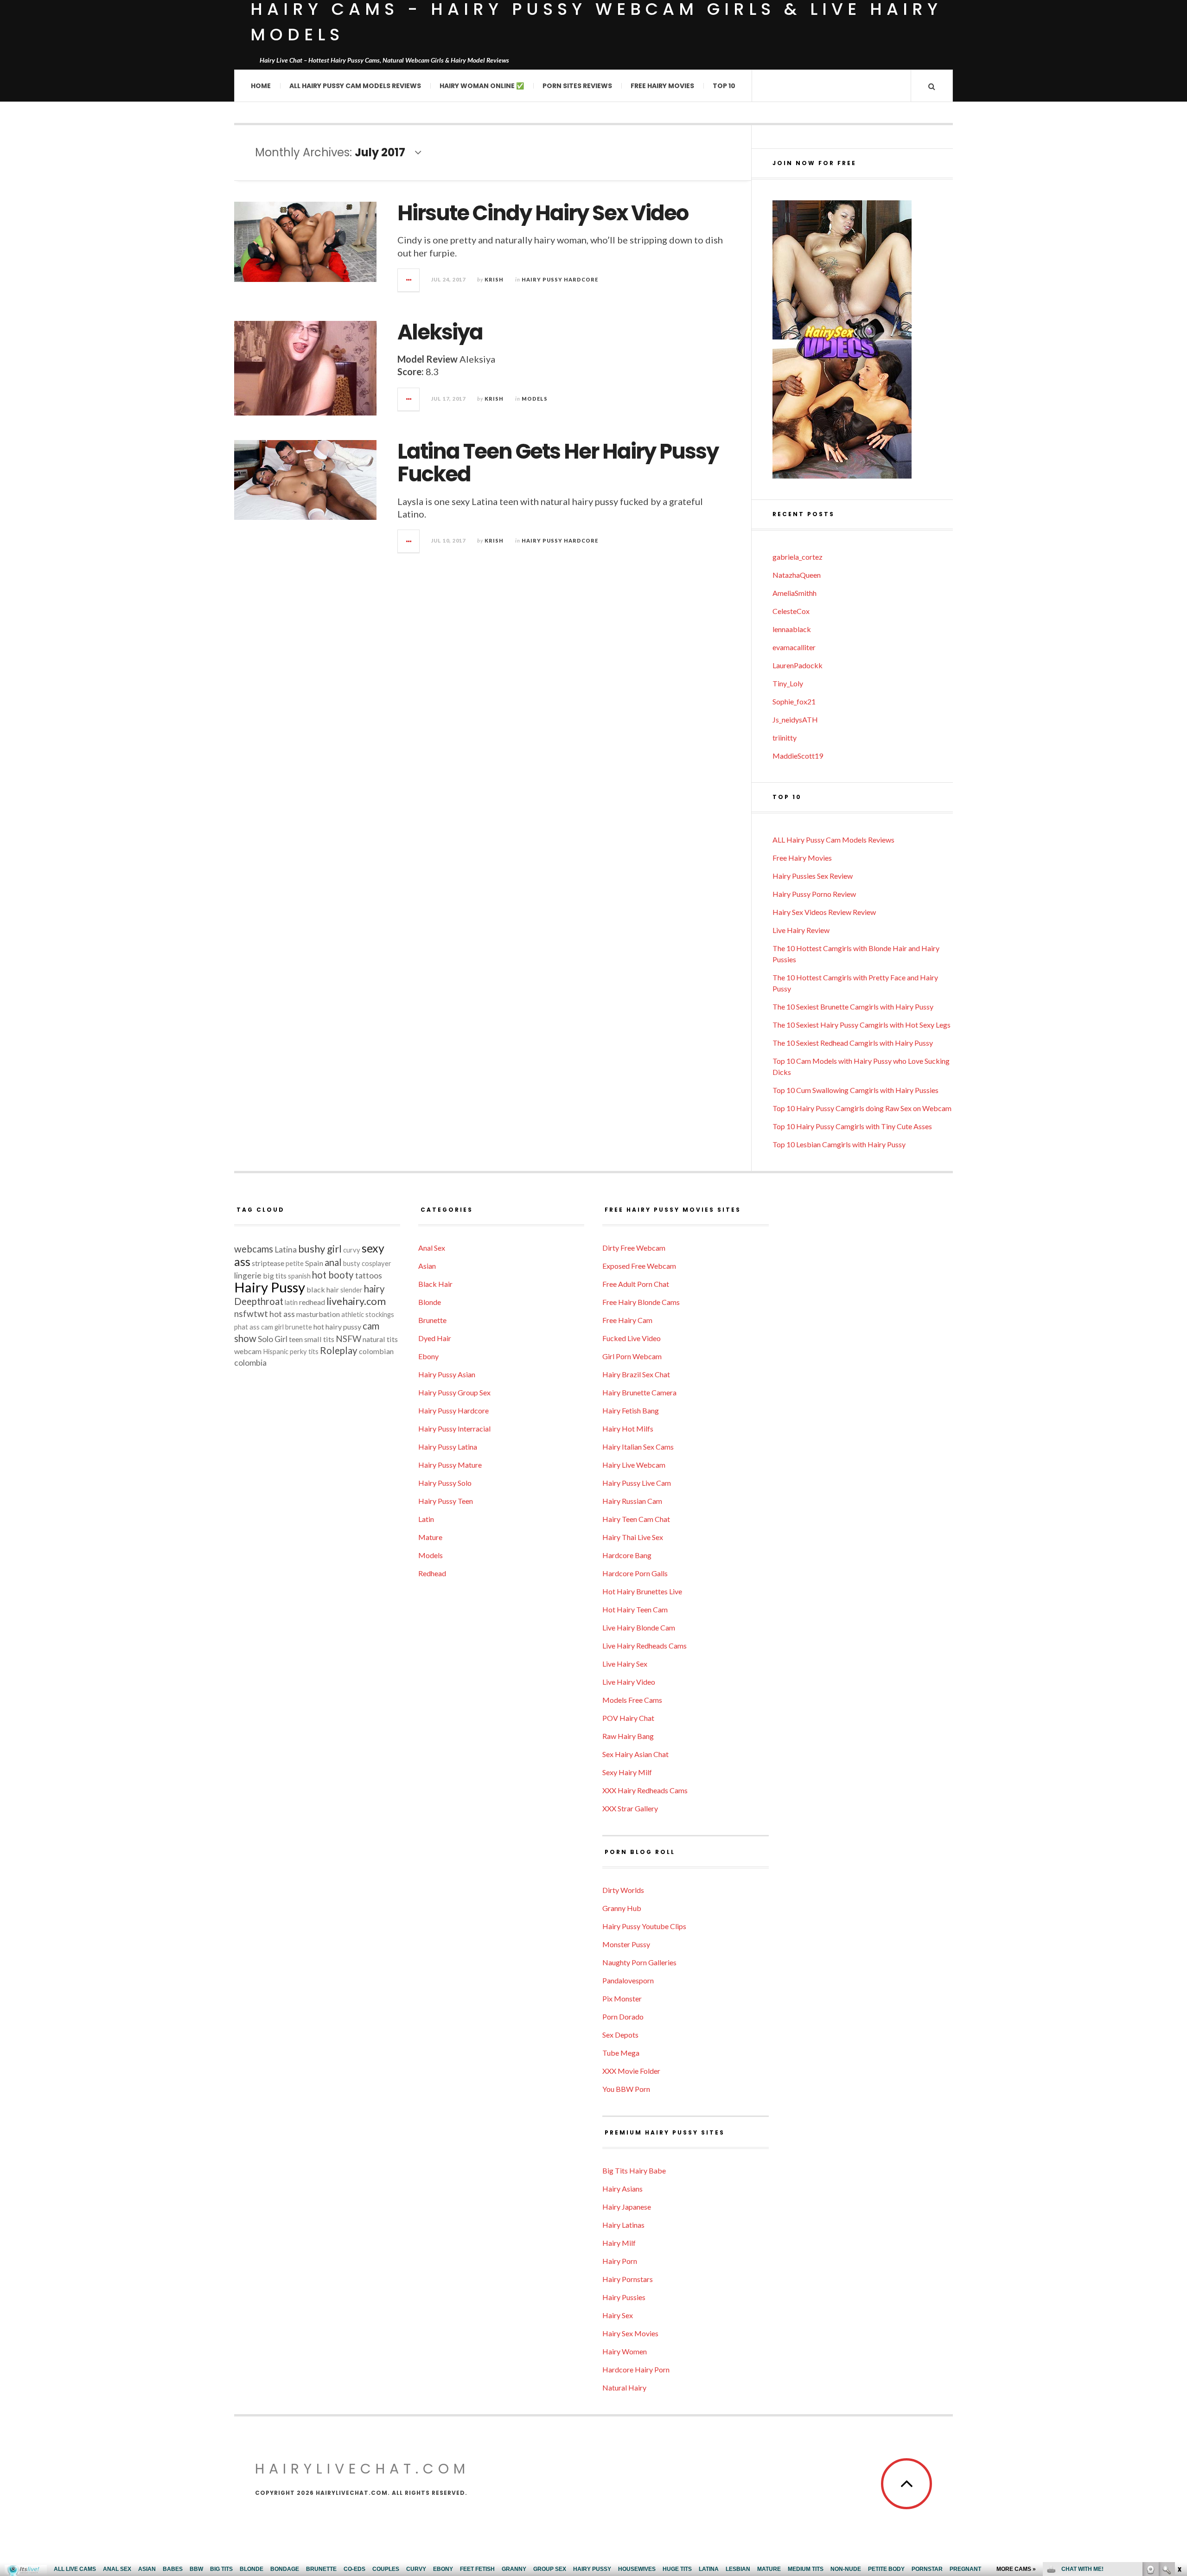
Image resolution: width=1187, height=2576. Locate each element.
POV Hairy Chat (628, 1718)
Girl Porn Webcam (632, 1356)
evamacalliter (794, 647)
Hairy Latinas (623, 2225)
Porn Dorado (623, 2017)
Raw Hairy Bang (628, 1736)
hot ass (282, 1314)
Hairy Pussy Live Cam (637, 1483)
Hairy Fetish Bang (631, 1410)
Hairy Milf (619, 2243)
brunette (299, 1327)
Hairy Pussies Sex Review (813, 876)
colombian (376, 1351)
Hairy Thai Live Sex (633, 1537)
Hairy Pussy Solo (445, 1483)
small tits (319, 1339)
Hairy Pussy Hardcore (560, 279)
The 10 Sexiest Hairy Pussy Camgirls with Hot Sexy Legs (862, 1025)
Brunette (432, 1320)
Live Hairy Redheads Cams (645, 1646)
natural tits (380, 1339)
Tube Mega (621, 2053)
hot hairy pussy (337, 1326)
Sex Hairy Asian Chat (635, 1754)
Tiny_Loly (788, 683)
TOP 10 (724, 86)
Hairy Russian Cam (632, 1501)
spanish (299, 1276)
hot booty (333, 1275)
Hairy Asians (622, 2189)
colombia (250, 1363)
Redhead (432, 1573)
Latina (286, 1250)
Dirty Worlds (623, 1890)
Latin (426, 1519)
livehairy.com (356, 1301)
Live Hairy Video (629, 1682)
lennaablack (792, 629)
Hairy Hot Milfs (628, 1429)
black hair (323, 1289)
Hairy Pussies (624, 2297)
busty (352, 1263)
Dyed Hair (435, 1338)
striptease (268, 1263)
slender (351, 1290)
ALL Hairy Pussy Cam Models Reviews (355, 86)
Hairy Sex (618, 2315)
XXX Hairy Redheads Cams (645, 1790)
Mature (430, 1537)
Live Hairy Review (801, 930)
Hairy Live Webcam (634, 1465)
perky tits (304, 1352)
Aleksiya (440, 332)
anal (333, 1262)
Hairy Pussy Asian (447, 1374)
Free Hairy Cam (627, 1320)
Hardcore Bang (627, 1555)
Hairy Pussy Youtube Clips (644, 1926)
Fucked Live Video (632, 1338)
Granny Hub (622, 1908)
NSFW (348, 1339)
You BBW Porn (626, 2089)
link (1179, 2431)
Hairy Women (625, 2351)
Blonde (430, 1302)
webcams (254, 1249)
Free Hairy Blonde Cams (641, 1302)
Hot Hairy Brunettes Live (642, 1591)
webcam (248, 1351)
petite (295, 1263)
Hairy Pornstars (628, 2279)
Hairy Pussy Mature (450, 1465)
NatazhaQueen (797, 575)
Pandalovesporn (628, 1980)
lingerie (248, 1275)
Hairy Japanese (627, 2207)
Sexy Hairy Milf (627, 1772)
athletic (353, 1314)
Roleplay (339, 1350)
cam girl (272, 1327)
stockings (380, 1314)
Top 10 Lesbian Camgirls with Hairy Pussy (839, 1144)
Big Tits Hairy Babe (634, 2170)
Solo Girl (273, 1339)
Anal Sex (432, 1248)
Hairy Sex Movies (630, 2333)
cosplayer (377, 1263)
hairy (374, 1289)
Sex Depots (620, 2035)
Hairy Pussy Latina (448, 1447)
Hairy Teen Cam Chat (636, 1519)
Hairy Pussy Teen (446, 1501)
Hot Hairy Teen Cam (635, 1609)
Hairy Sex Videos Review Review (824, 912)
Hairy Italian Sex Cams (638, 1447)
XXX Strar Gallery (630, 1808)
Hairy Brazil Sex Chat (636, 1374)
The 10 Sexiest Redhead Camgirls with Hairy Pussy (853, 1043)
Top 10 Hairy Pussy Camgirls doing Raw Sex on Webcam (862, 1108)
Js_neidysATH (795, 719)
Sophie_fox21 (794, 701)
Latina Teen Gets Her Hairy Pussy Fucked (558, 463)
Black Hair (435, 1284)
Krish (494, 279)
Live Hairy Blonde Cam (639, 1627)
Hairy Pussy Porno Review (814, 894)
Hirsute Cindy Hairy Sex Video (543, 213)
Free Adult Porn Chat (636, 1284)
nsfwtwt (251, 1314)
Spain (314, 1263)
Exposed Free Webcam (639, 1266)
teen (296, 1339)
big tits (275, 1275)
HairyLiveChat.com (362, 2469)
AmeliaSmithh (795, 593)
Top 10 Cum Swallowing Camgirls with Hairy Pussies (855, 1090)
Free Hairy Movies (662, 86)
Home (261, 86)
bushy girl (320, 1249)
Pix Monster (622, 1998)
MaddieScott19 (798, 756)
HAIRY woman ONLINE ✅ (482, 86)
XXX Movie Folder (631, 2071)
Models (535, 399)
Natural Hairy (624, 2387)
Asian (427, 1266)
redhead (312, 1302)
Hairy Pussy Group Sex (454, 1392)
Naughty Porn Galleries (639, 1962)
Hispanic (276, 1352)
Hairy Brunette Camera (639, 1392)
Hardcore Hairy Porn (636, 2369)
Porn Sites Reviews (577, 86)
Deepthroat (259, 1301)
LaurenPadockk (798, 665)
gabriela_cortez (798, 557)
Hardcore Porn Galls (635, 1573)
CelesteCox (791, 611)
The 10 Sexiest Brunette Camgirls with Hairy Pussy (853, 1007)
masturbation (318, 1314)
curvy (352, 1250)
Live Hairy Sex (625, 1664)
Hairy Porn (620, 2261)
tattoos (369, 1275)
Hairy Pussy (270, 1287)
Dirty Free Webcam (634, 1248)
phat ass (247, 1327)
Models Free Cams (632, 1700)
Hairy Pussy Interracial (454, 1429)
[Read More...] (409, 280)
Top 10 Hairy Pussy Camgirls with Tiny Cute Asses (852, 1126)
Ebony (428, 1356)
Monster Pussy (626, 1944)
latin (291, 1302)
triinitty (785, 738)
